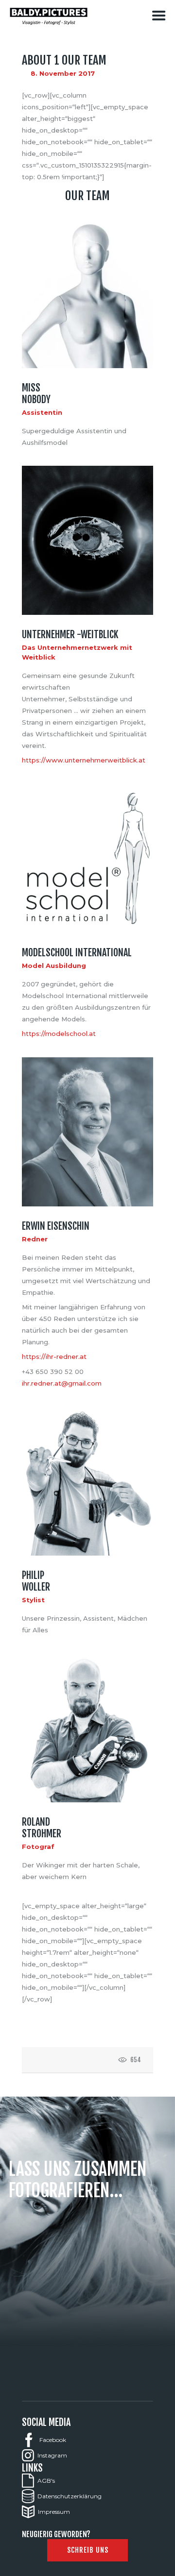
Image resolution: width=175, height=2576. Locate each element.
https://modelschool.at (59, 1034)
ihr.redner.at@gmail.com (62, 1383)
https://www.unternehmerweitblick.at (84, 760)
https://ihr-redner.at (54, 1356)
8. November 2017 (63, 73)
